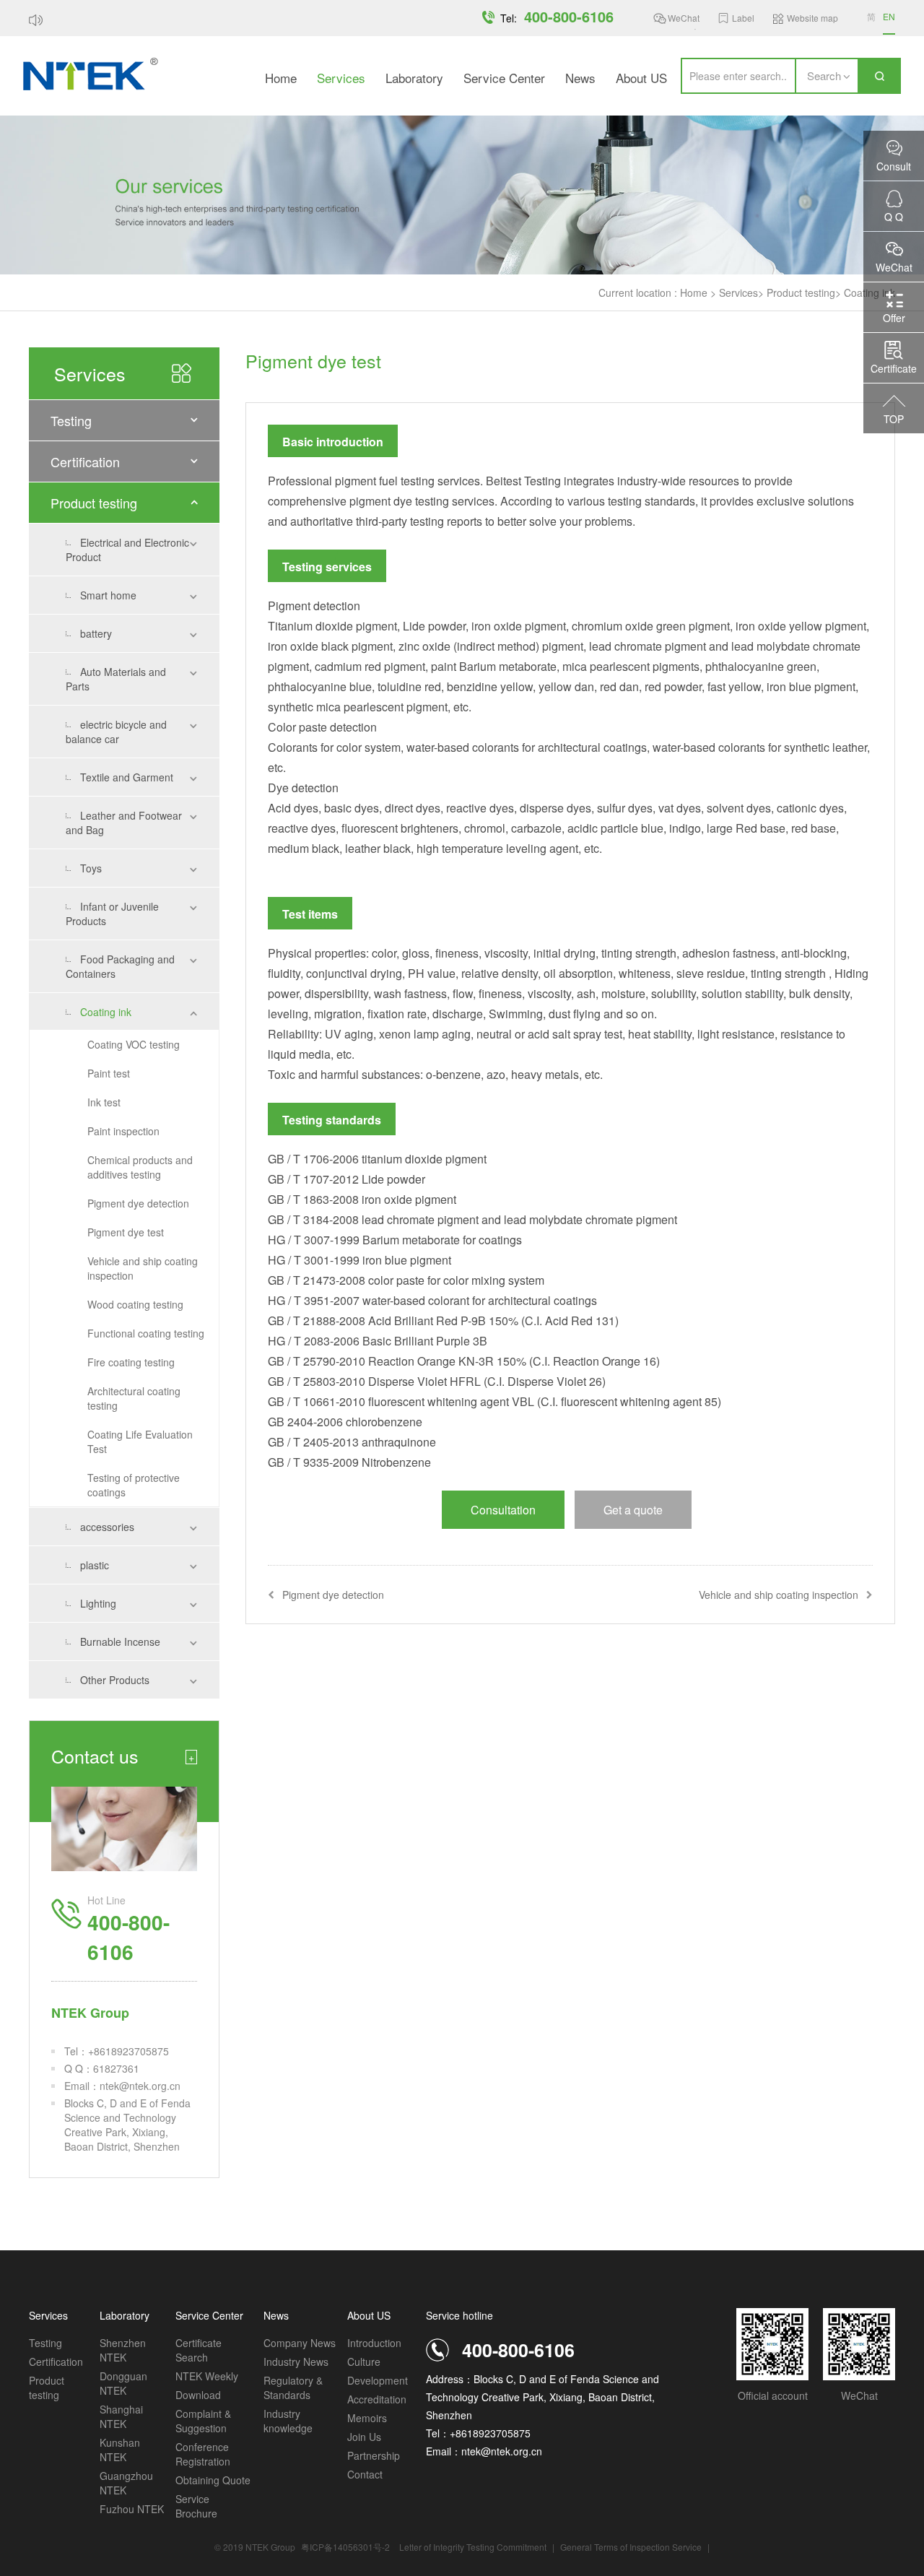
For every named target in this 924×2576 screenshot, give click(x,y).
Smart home (108, 595)
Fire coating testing (131, 1362)
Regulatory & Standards (293, 2388)
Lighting (98, 1603)
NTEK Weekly (207, 2376)
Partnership (374, 2455)
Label (743, 18)
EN (889, 16)
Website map (812, 18)
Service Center (504, 78)
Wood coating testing (135, 1304)
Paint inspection (123, 1131)
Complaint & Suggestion (203, 2421)
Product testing (801, 292)
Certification (85, 461)
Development (378, 2380)
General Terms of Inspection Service (632, 2547)
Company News (300, 2343)
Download (198, 2395)
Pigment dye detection (138, 1203)
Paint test (109, 1073)
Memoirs (367, 2418)
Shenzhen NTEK (123, 2350)
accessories (107, 1527)
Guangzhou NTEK (126, 2483)
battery (96, 633)
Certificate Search (199, 2350)
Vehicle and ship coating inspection (143, 1268)
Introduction (374, 2343)
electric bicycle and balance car (116, 732)
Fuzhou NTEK (132, 2509)
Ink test (104, 1102)
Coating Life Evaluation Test (140, 1441)
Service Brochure (196, 2506)
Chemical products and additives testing (140, 1167)
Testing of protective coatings (134, 1485)
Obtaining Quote (213, 2480)
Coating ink (106, 1012)
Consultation (503, 1510)
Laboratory (414, 78)
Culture (364, 2362)
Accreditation (377, 2399)
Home (281, 78)
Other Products (115, 1680)
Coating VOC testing (134, 1044)
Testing (71, 420)
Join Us (364, 2437)
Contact (365, 2474)
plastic (95, 1565)
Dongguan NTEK (123, 2383)
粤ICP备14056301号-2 (345, 2547)
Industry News (296, 2362)
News (580, 78)
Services (341, 78)
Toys (91, 868)
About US (641, 78)
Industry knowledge (288, 2421)
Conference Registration (203, 2454)
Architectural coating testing (134, 1398)
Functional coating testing (146, 1333)
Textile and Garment (127, 777)
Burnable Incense (120, 1642)
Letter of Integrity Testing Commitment (473, 2547)
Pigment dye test (126, 1232)
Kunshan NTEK (120, 2450)
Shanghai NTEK (121, 2416)
